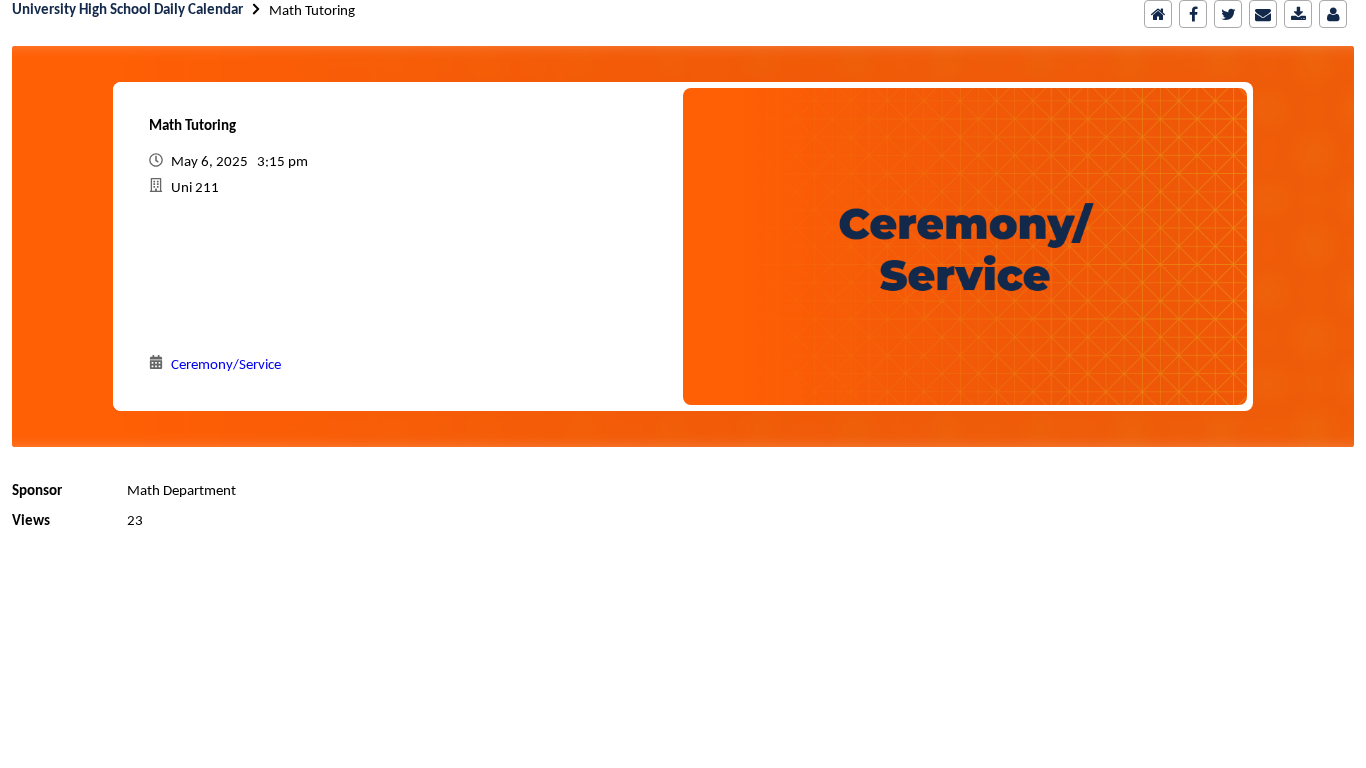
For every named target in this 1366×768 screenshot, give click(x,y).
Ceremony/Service (226, 365)
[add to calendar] (1298, 14)
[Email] (1263, 14)
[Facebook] (1193, 14)
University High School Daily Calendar (127, 10)
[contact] (1333, 14)
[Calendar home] (1158, 14)
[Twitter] (1228, 14)
